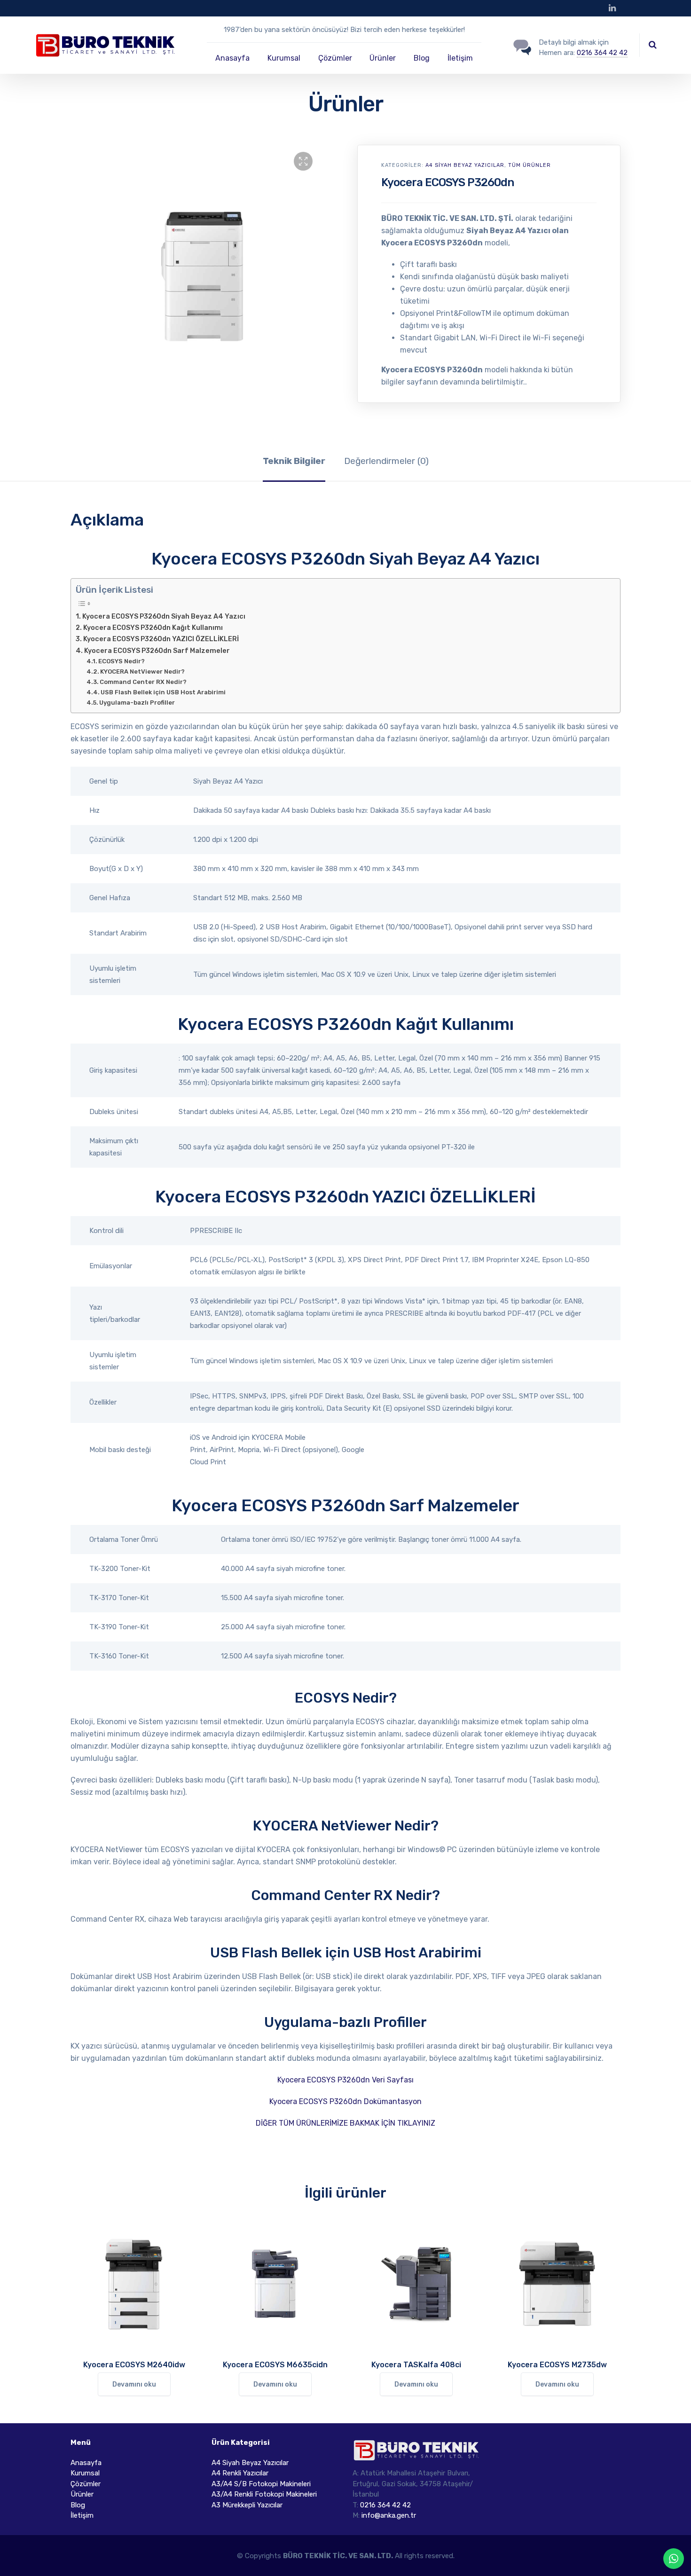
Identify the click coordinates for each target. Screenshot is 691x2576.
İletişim (460, 58)
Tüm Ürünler (530, 165)
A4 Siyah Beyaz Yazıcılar (465, 165)
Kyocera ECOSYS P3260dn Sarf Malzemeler (157, 651)
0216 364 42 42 (602, 53)
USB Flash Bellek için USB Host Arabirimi (163, 692)
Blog (422, 58)
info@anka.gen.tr (389, 2515)
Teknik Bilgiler (294, 461)
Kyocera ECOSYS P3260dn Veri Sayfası (345, 2080)
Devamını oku (134, 2384)
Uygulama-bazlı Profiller (137, 703)
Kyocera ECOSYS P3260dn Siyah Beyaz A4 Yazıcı (164, 616)
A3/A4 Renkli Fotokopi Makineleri (264, 2494)
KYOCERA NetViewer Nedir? (142, 671)
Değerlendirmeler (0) (386, 461)
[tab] (294, 461)
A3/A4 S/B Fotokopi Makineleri (261, 2484)
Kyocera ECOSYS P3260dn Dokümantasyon (345, 2101)
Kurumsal (284, 58)
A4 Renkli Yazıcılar (240, 2473)
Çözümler (335, 58)
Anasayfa (232, 58)
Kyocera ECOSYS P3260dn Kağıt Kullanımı (153, 628)
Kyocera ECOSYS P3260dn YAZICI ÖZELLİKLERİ (161, 639)
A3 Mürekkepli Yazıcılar (247, 2505)
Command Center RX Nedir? (143, 682)
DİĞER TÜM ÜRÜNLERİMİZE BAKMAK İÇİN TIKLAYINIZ (345, 2123)
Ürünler (383, 58)
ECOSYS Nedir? (122, 661)
